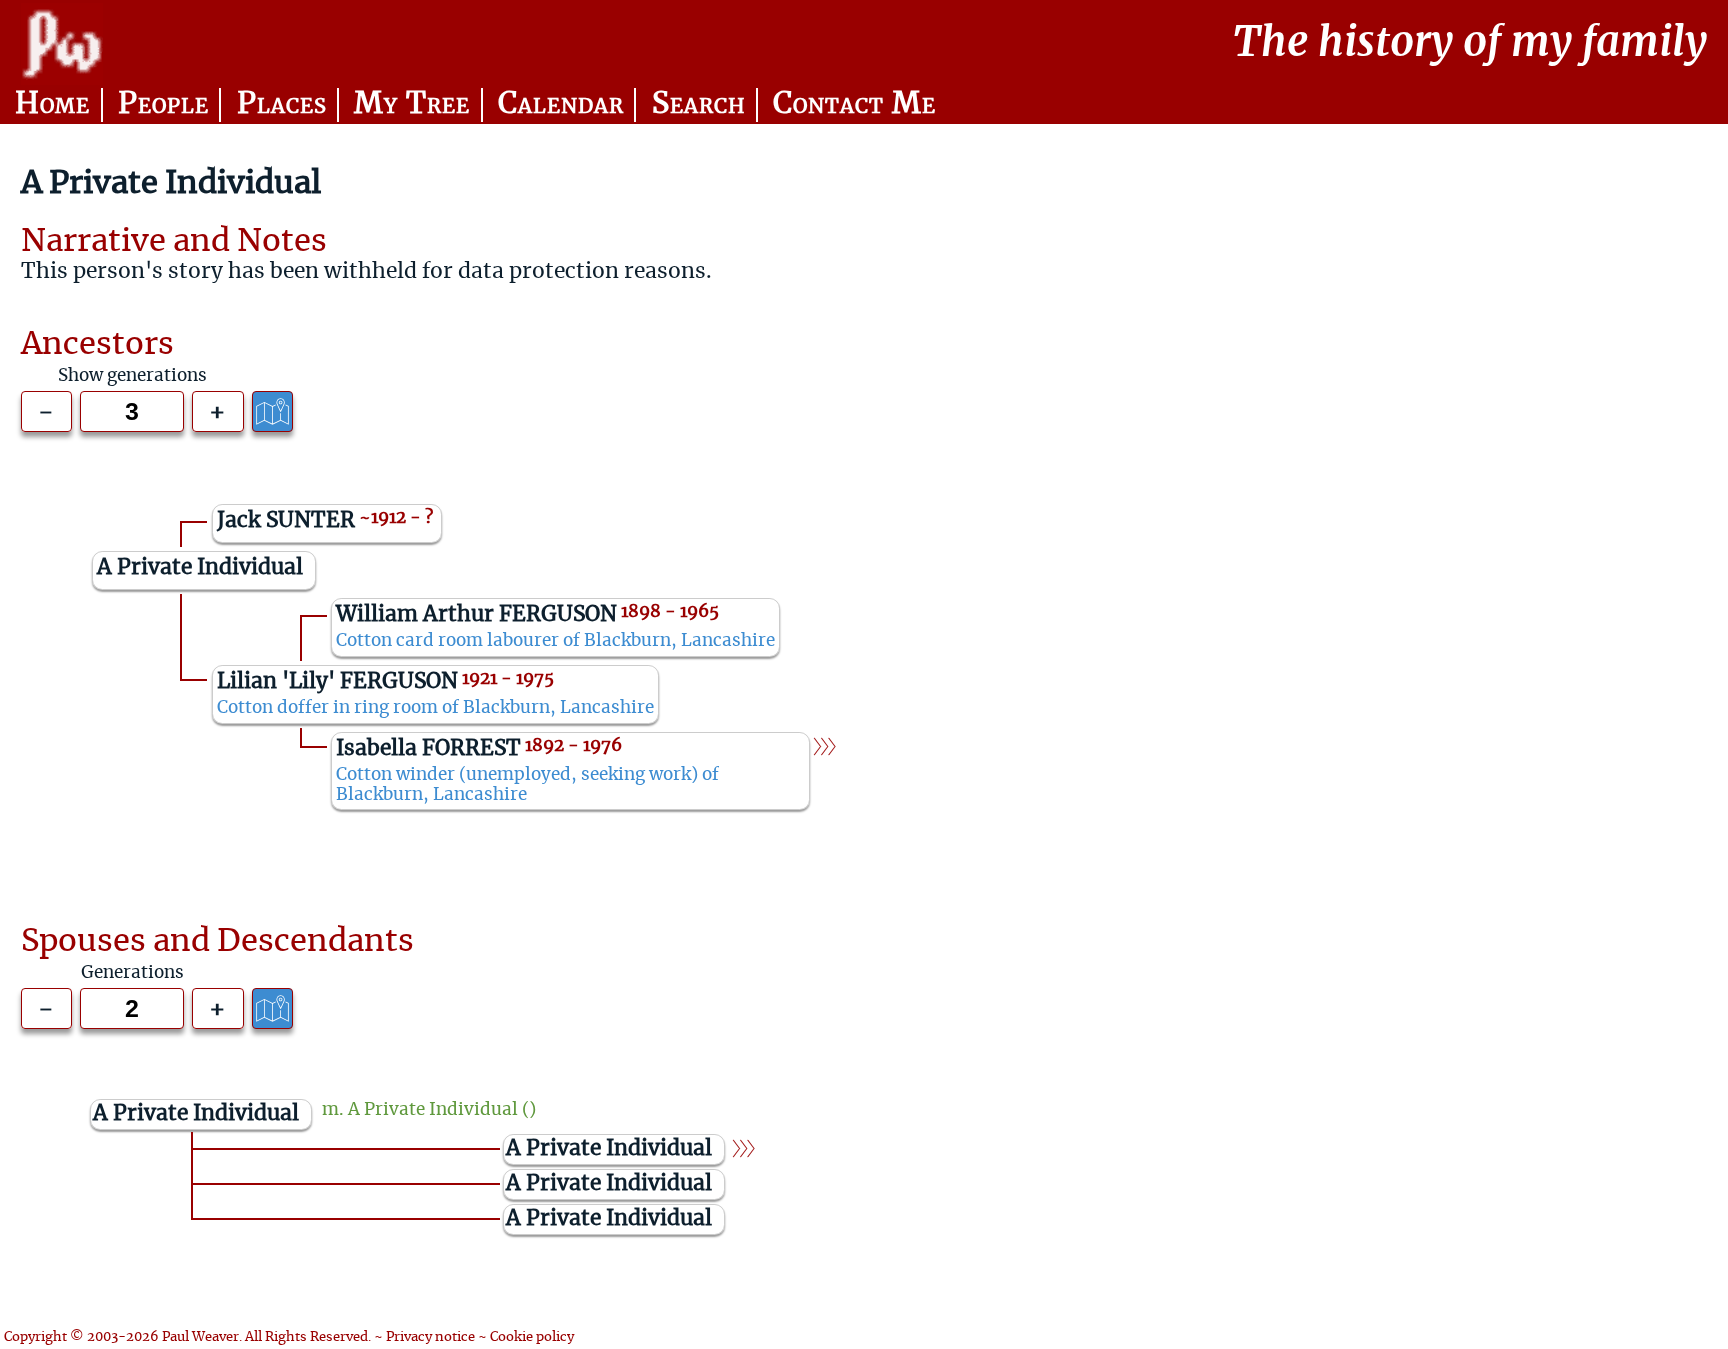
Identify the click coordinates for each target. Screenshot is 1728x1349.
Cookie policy (532, 1337)
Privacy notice (430, 1337)
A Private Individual (433, 1110)
